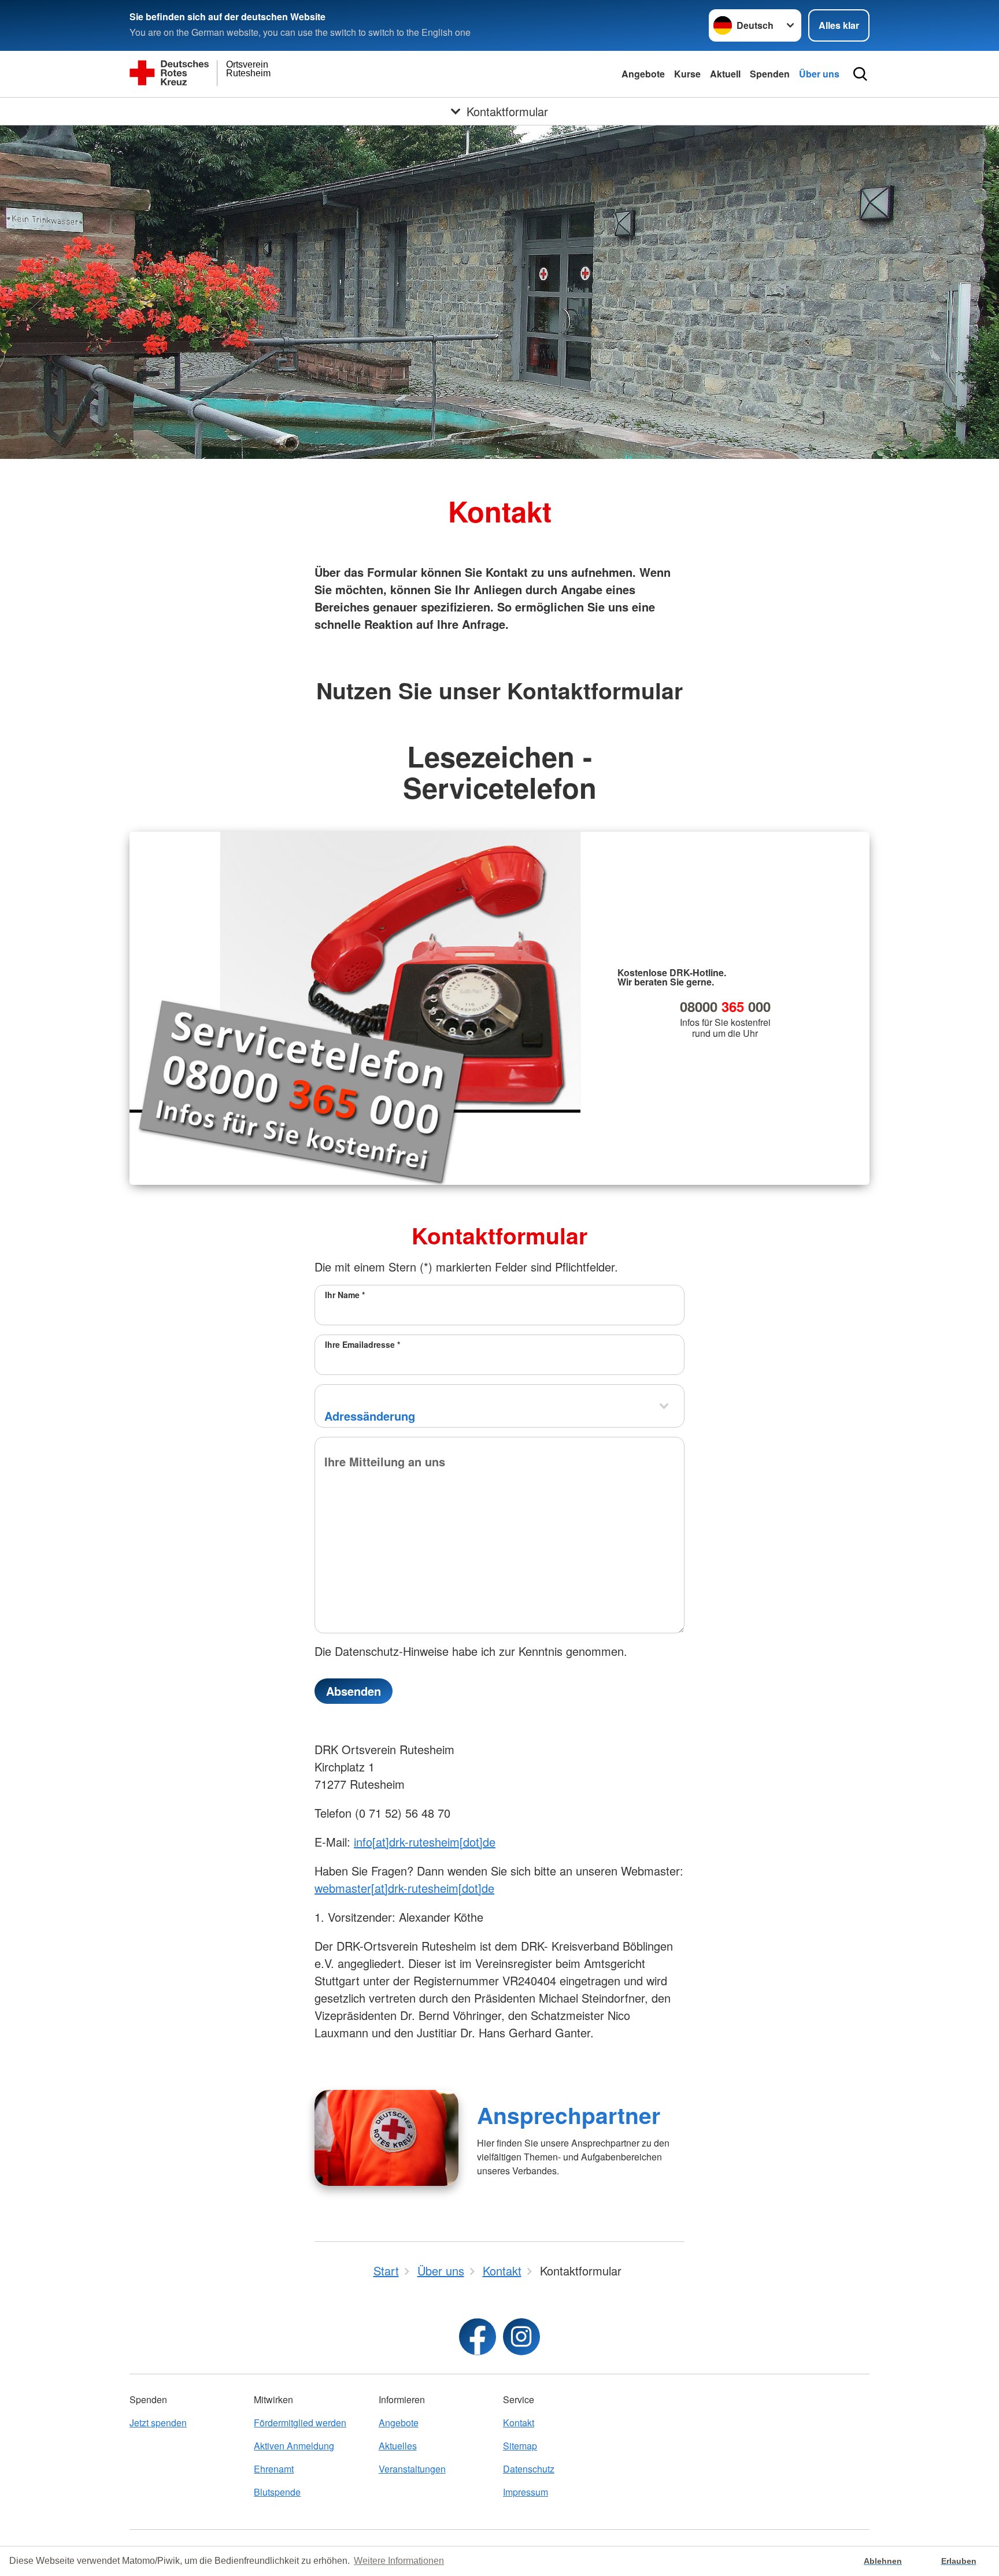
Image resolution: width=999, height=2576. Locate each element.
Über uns (819, 74)
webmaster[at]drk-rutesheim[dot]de (404, 1888)
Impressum (526, 2492)
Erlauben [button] (959, 2561)
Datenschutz (529, 2469)
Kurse (687, 74)
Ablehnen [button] (883, 2561)
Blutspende (277, 2492)
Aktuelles (398, 2446)
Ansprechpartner (569, 2115)
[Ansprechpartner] (386, 2138)
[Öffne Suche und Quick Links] (860, 74)
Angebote (643, 74)
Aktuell (725, 74)
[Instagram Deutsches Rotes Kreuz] (521, 2337)
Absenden (354, 1691)
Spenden (770, 74)
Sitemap (520, 2446)
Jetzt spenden (158, 2423)
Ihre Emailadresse (362, 1344)
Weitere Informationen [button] (399, 2561)
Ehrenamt (274, 2469)
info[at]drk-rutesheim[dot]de (425, 1842)
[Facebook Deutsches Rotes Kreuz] (478, 2337)
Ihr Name (345, 1295)
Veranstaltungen (412, 2469)
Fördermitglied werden (300, 2423)
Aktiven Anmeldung (294, 2446)
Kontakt (519, 2423)
